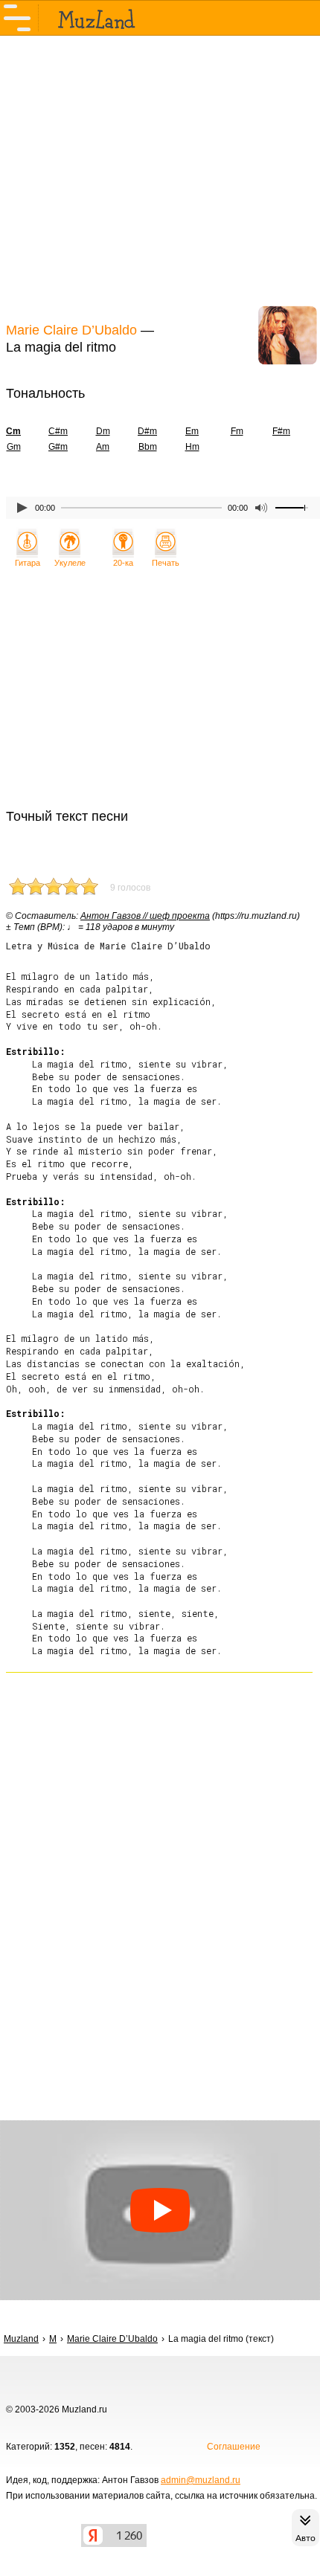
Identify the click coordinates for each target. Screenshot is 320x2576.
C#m (58, 431)
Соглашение (234, 2447)
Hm (192, 447)
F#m (281, 431)
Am (103, 447)
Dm (103, 431)
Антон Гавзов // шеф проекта (145, 916)
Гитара (28, 563)
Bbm (148, 447)
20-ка (123, 563)
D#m (147, 431)
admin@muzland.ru (201, 2480)
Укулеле (70, 563)
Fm (237, 431)
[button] (160, 2210)
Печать (166, 563)
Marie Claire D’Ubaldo (71, 330)
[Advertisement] (160, 177)
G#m (58, 447)
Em (192, 431)
